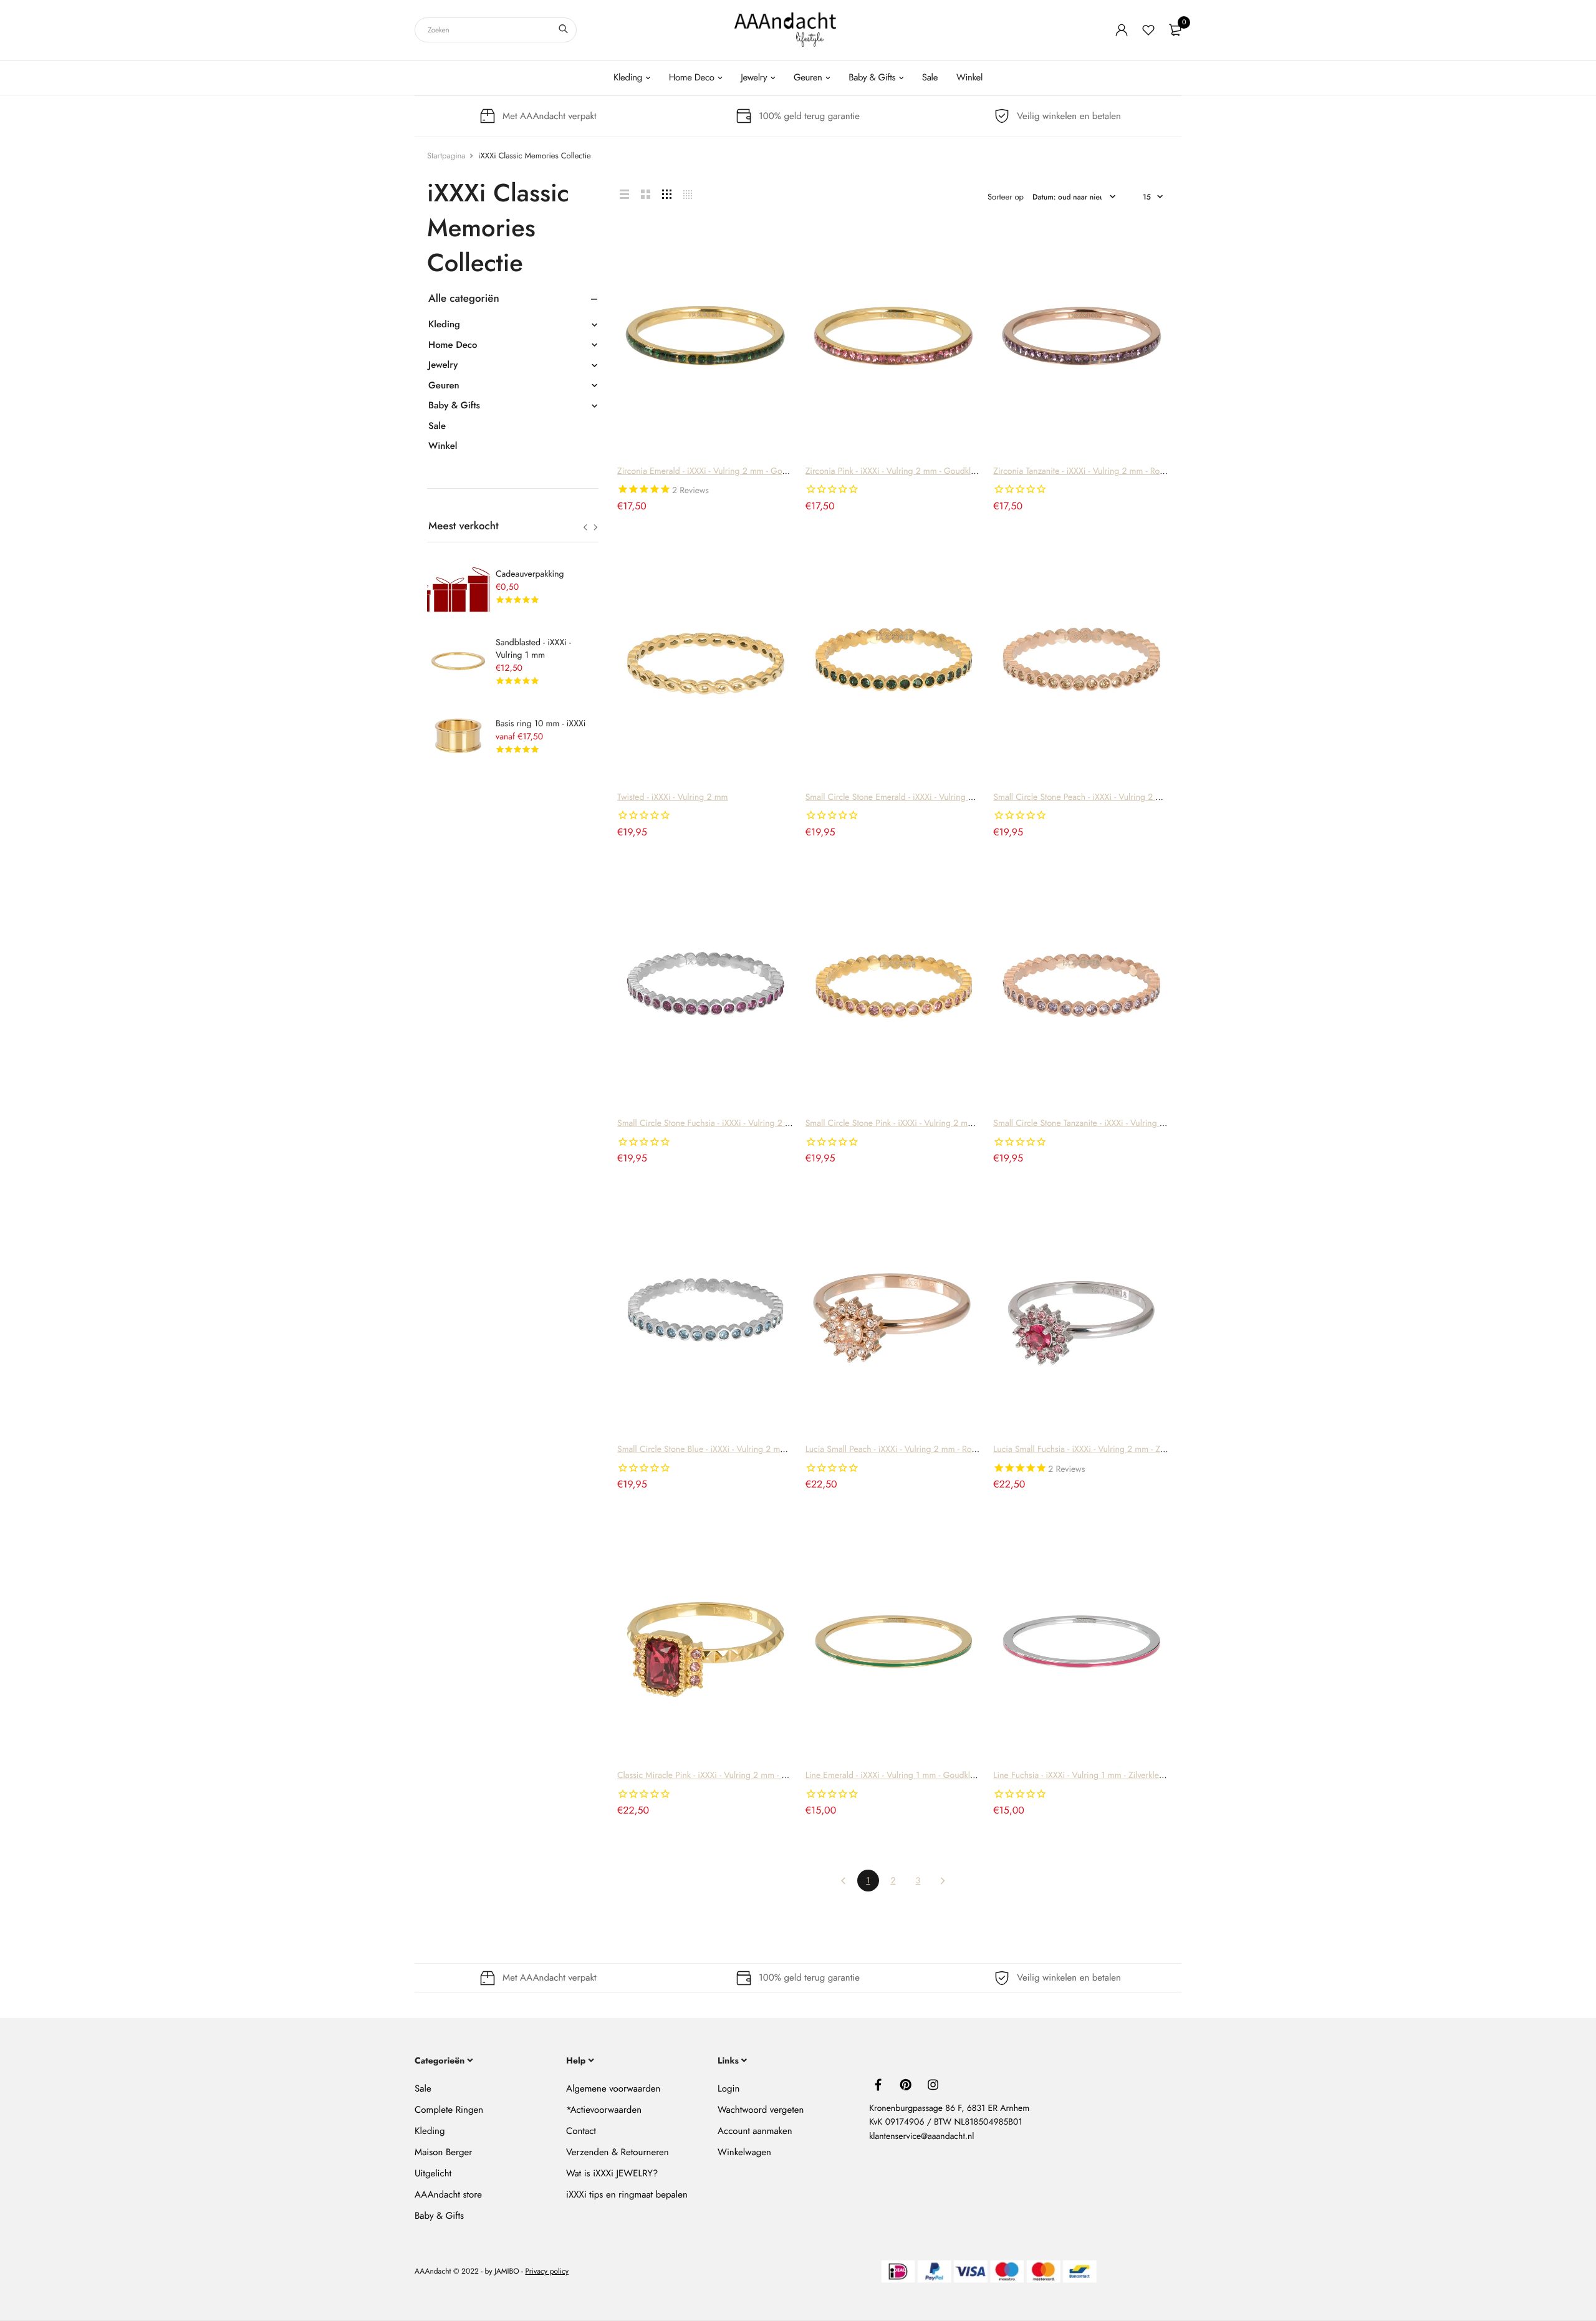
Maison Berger (443, 2152)
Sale (930, 77)
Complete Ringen (449, 2110)
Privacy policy (547, 2271)
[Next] (943, 1881)
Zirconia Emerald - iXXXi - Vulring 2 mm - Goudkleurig (717, 471)
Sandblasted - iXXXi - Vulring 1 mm (533, 649)
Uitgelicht (433, 2173)
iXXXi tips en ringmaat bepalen (627, 2194)
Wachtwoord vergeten (761, 2110)
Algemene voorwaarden (613, 2088)
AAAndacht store (448, 2194)
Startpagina (446, 156)
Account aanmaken (755, 2131)
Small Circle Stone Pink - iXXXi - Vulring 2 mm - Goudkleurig (917, 1123)
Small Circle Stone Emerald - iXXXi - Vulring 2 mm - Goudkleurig (924, 797)
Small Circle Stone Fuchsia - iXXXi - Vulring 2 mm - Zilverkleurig (734, 1123)
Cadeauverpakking (530, 574)
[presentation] (585, 527)
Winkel (969, 77)
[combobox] (496, 30)
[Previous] (843, 1881)
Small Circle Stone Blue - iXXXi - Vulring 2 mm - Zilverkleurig (728, 1449)
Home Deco (692, 77)
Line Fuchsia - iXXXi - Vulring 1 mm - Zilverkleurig (1083, 1776)
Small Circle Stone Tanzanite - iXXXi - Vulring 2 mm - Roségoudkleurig (1122, 1123)
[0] (1175, 30)
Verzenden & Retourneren (618, 2152)
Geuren (808, 77)
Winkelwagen (744, 2152)
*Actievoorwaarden (604, 2110)
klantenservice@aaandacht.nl (921, 2136)
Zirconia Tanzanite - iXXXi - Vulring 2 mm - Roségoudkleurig (1103, 471)
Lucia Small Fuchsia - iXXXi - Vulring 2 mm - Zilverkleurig (1097, 1449)
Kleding (628, 77)
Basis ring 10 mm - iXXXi (541, 724)
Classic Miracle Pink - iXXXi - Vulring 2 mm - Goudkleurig (723, 1776)
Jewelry (754, 77)
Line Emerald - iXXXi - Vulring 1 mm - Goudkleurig (897, 1776)
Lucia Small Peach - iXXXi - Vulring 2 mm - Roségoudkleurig (915, 1449)
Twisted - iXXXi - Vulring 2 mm (673, 797)
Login (728, 2088)
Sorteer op (1006, 197)
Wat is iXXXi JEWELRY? (612, 2173)
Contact (581, 2131)
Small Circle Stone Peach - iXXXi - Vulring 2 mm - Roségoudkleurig (1116, 797)
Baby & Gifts (872, 77)
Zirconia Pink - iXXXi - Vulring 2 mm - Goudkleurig (898, 471)
